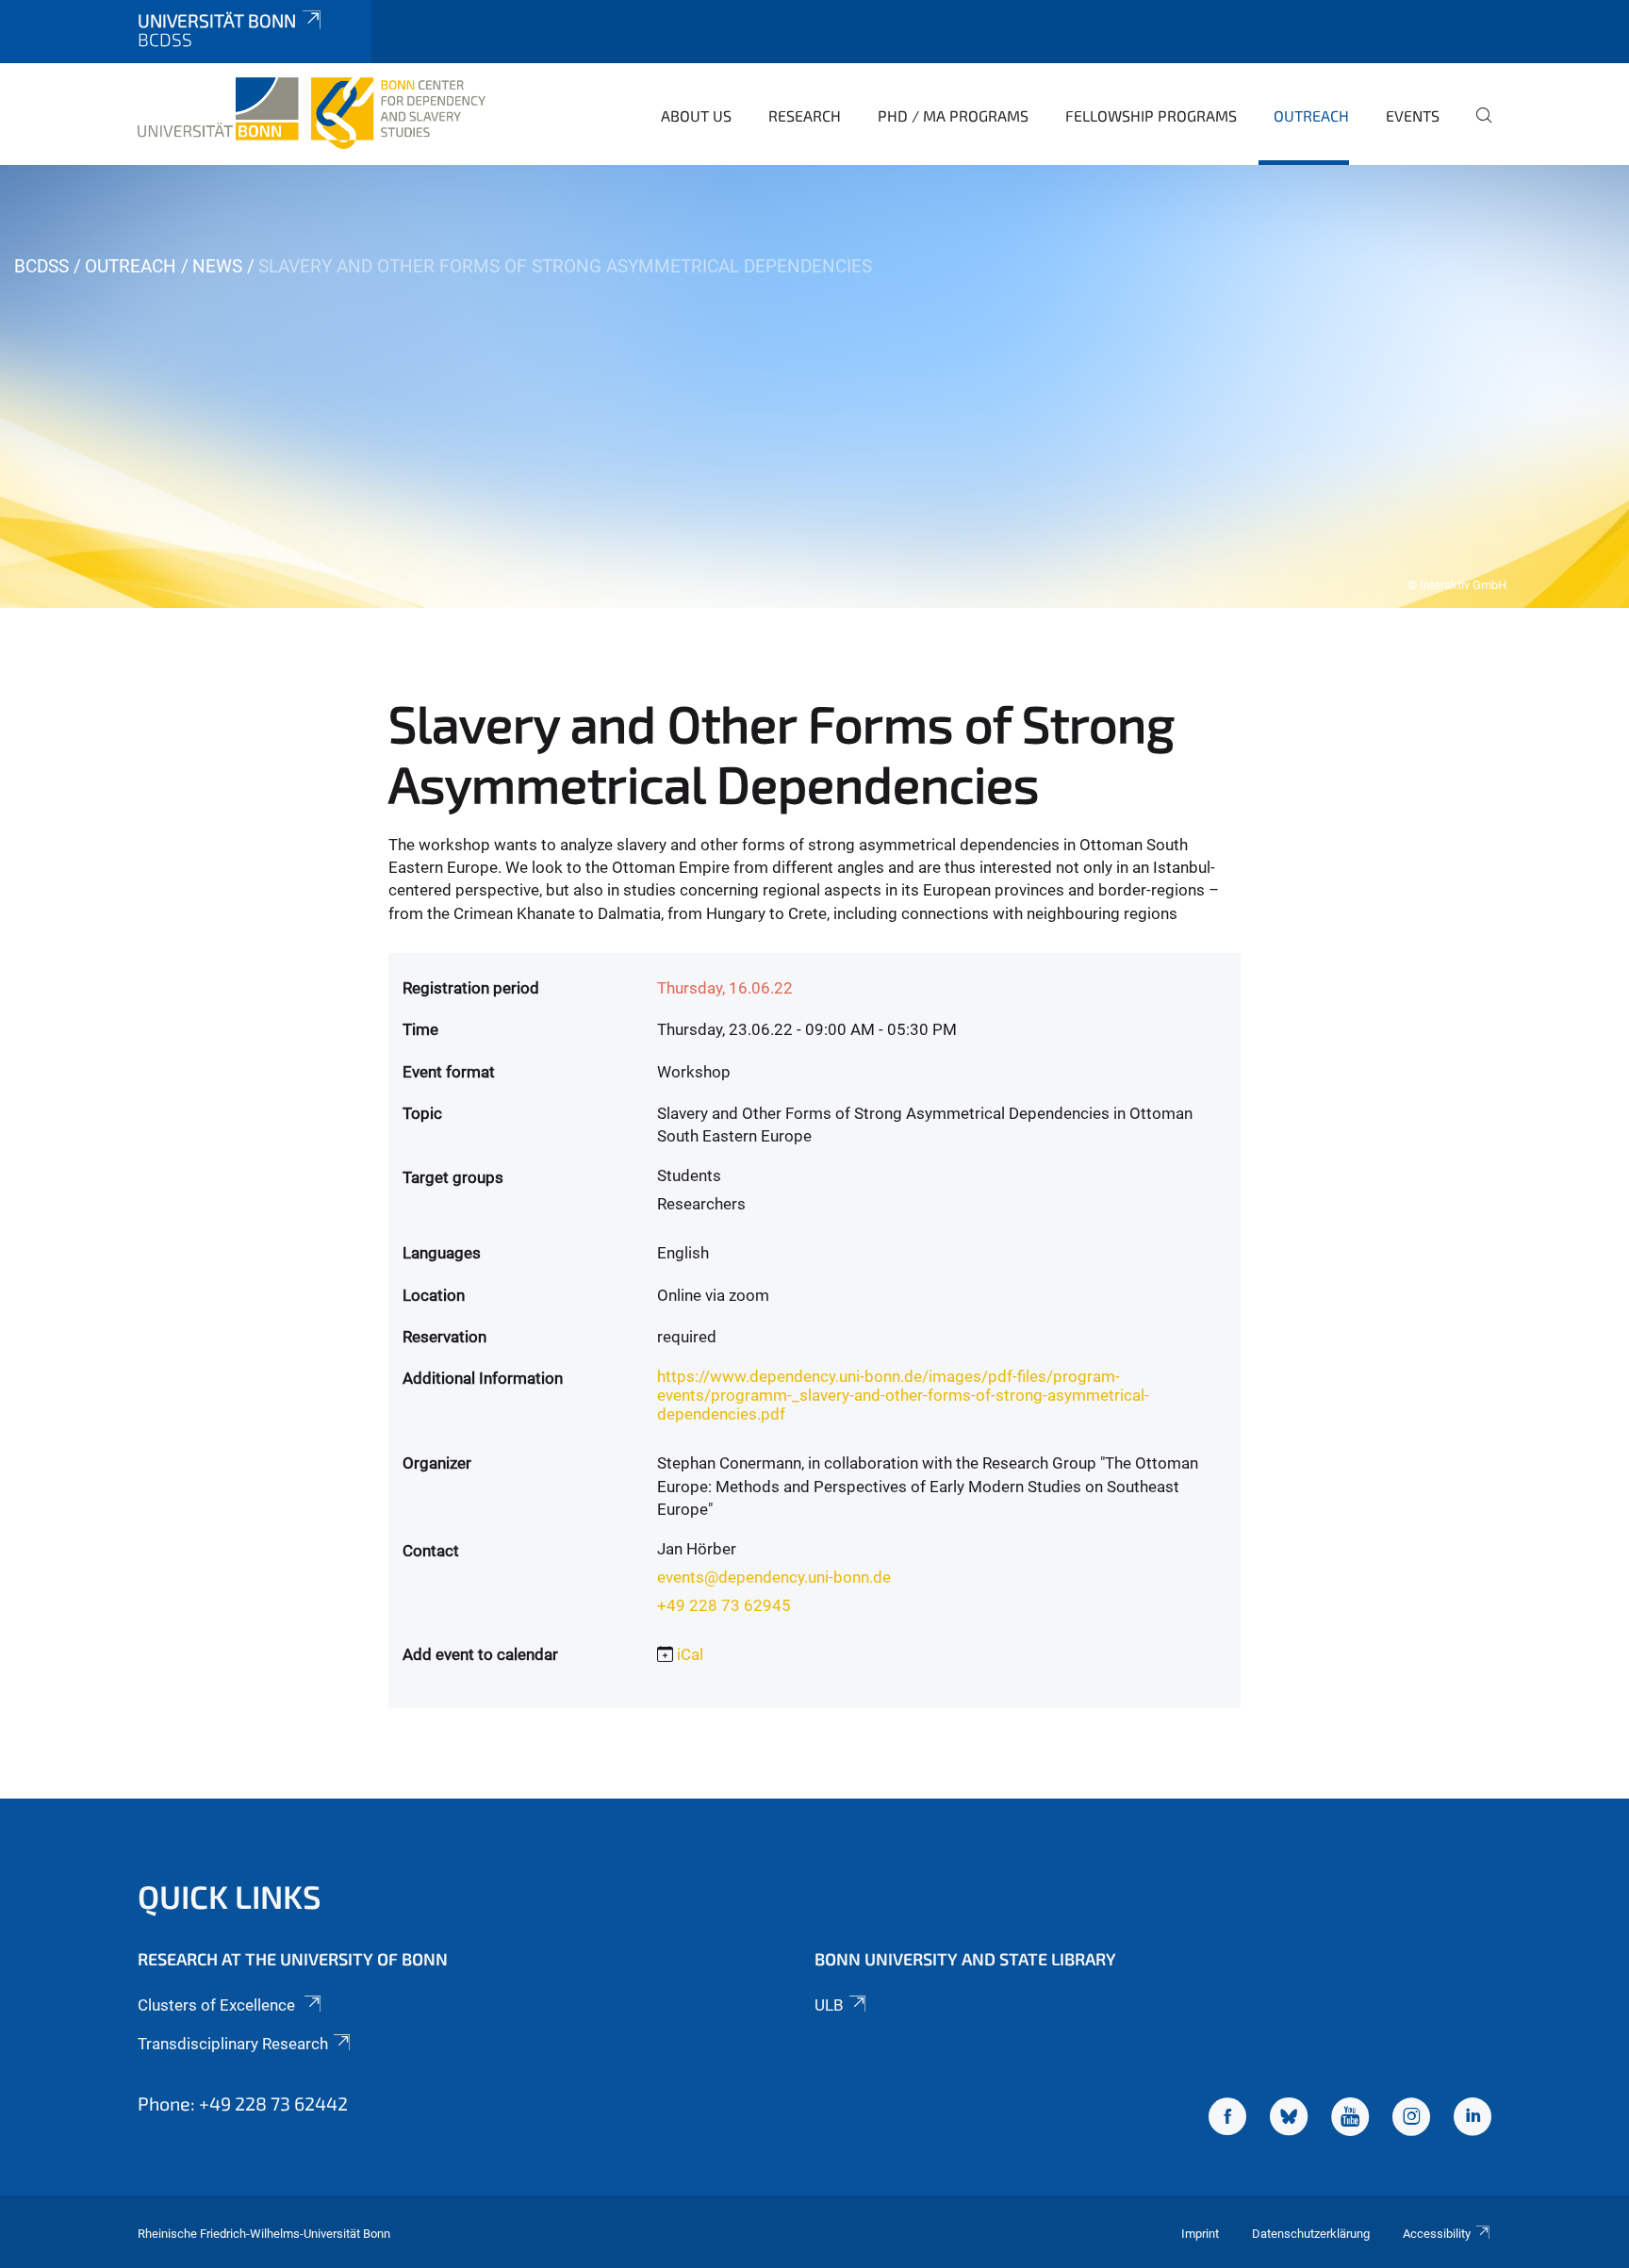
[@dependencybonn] (1411, 2119)
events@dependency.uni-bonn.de (774, 1577)
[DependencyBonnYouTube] (1350, 2119)
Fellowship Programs (1151, 115)
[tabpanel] (814, 386)
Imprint (1200, 2234)
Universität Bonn (217, 20)
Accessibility (1437, 2234)
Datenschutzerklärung (1311, 2234)
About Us (696, 115)
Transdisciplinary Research (233, 2044)
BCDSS (41, 266)
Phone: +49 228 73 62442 (243, 2103)
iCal (690, 1654)
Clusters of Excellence (218, 2005)
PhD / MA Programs (953, 115)
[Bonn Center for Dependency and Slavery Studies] (312, 113)
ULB (829, 2005)
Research (805, 115)
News (217, 266)
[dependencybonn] (1473, 2119)
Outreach (1311, 115)
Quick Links (230, 1896)
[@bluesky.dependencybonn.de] (1289, 2119)
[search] (1476, 128)
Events (1413, 115)
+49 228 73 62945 (724, 1605)
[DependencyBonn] (1227, 2119)
